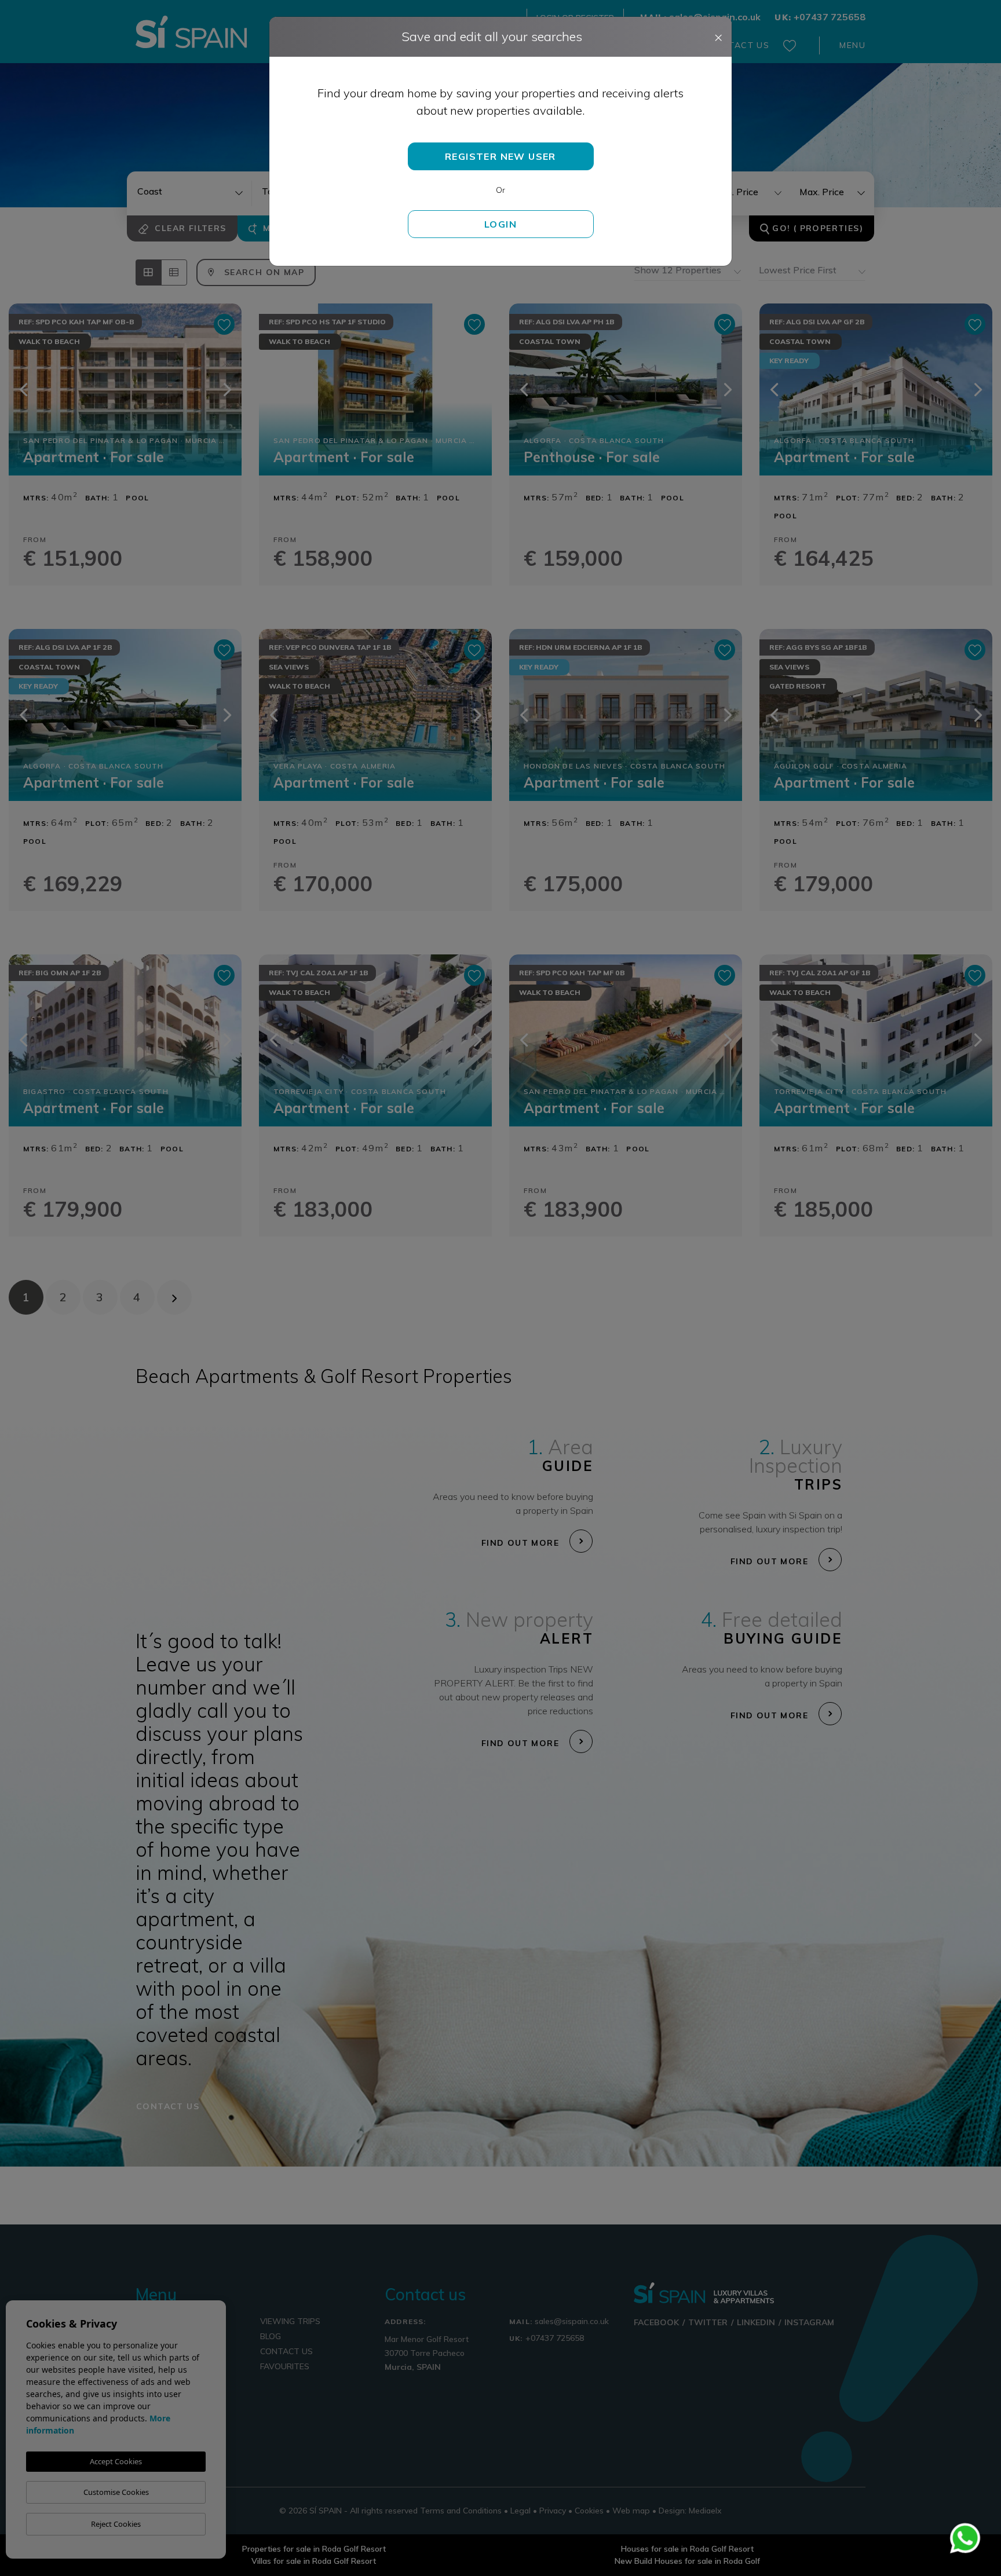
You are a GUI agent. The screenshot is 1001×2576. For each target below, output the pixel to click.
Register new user (500, 156)
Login (500, 224)
